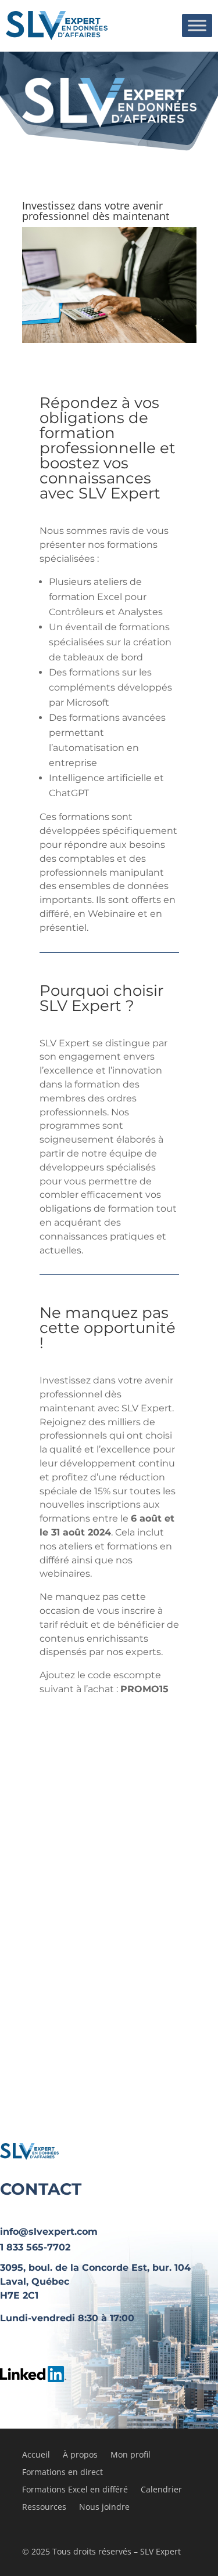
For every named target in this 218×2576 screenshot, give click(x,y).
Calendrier (161, 2490)
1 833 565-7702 (35, 2247)
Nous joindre (104, 2508)
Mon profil (131, 2455)
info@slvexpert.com (49, 2232)
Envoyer (109, 1997)
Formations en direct (62, 2473)
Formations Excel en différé (75, 2490)
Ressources (44, 2508)
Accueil (36, 2455)
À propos (80, 2455)
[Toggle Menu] (197, 25)
